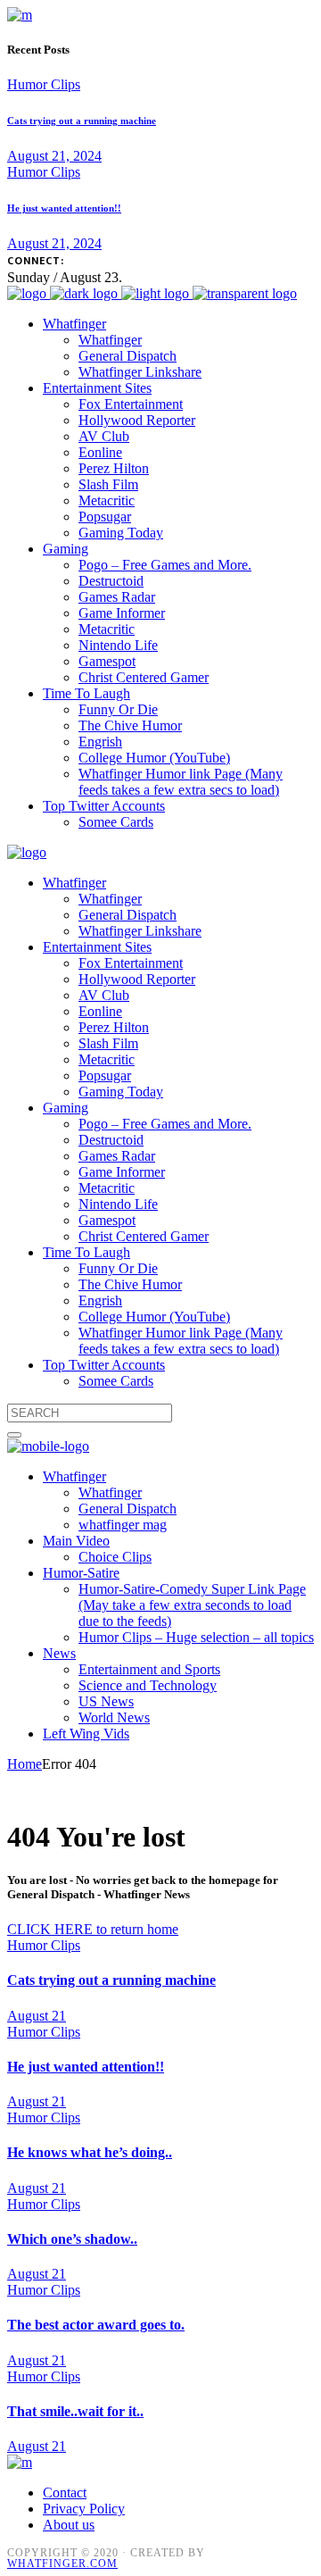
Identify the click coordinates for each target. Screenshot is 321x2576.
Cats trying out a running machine (82, 121)
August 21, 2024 (54, 156)
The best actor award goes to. (96, 2325)
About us (69, 2525)
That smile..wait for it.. (75, 2411)
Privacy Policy (84, 2509)
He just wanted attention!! (64, 208)
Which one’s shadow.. (72, 2239)
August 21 (37, 2016)
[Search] (14, 1435)
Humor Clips (44, 84)
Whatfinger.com (62, 2563)
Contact (65, 2493)
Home (25, 1764)
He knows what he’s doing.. (90, 2152)
